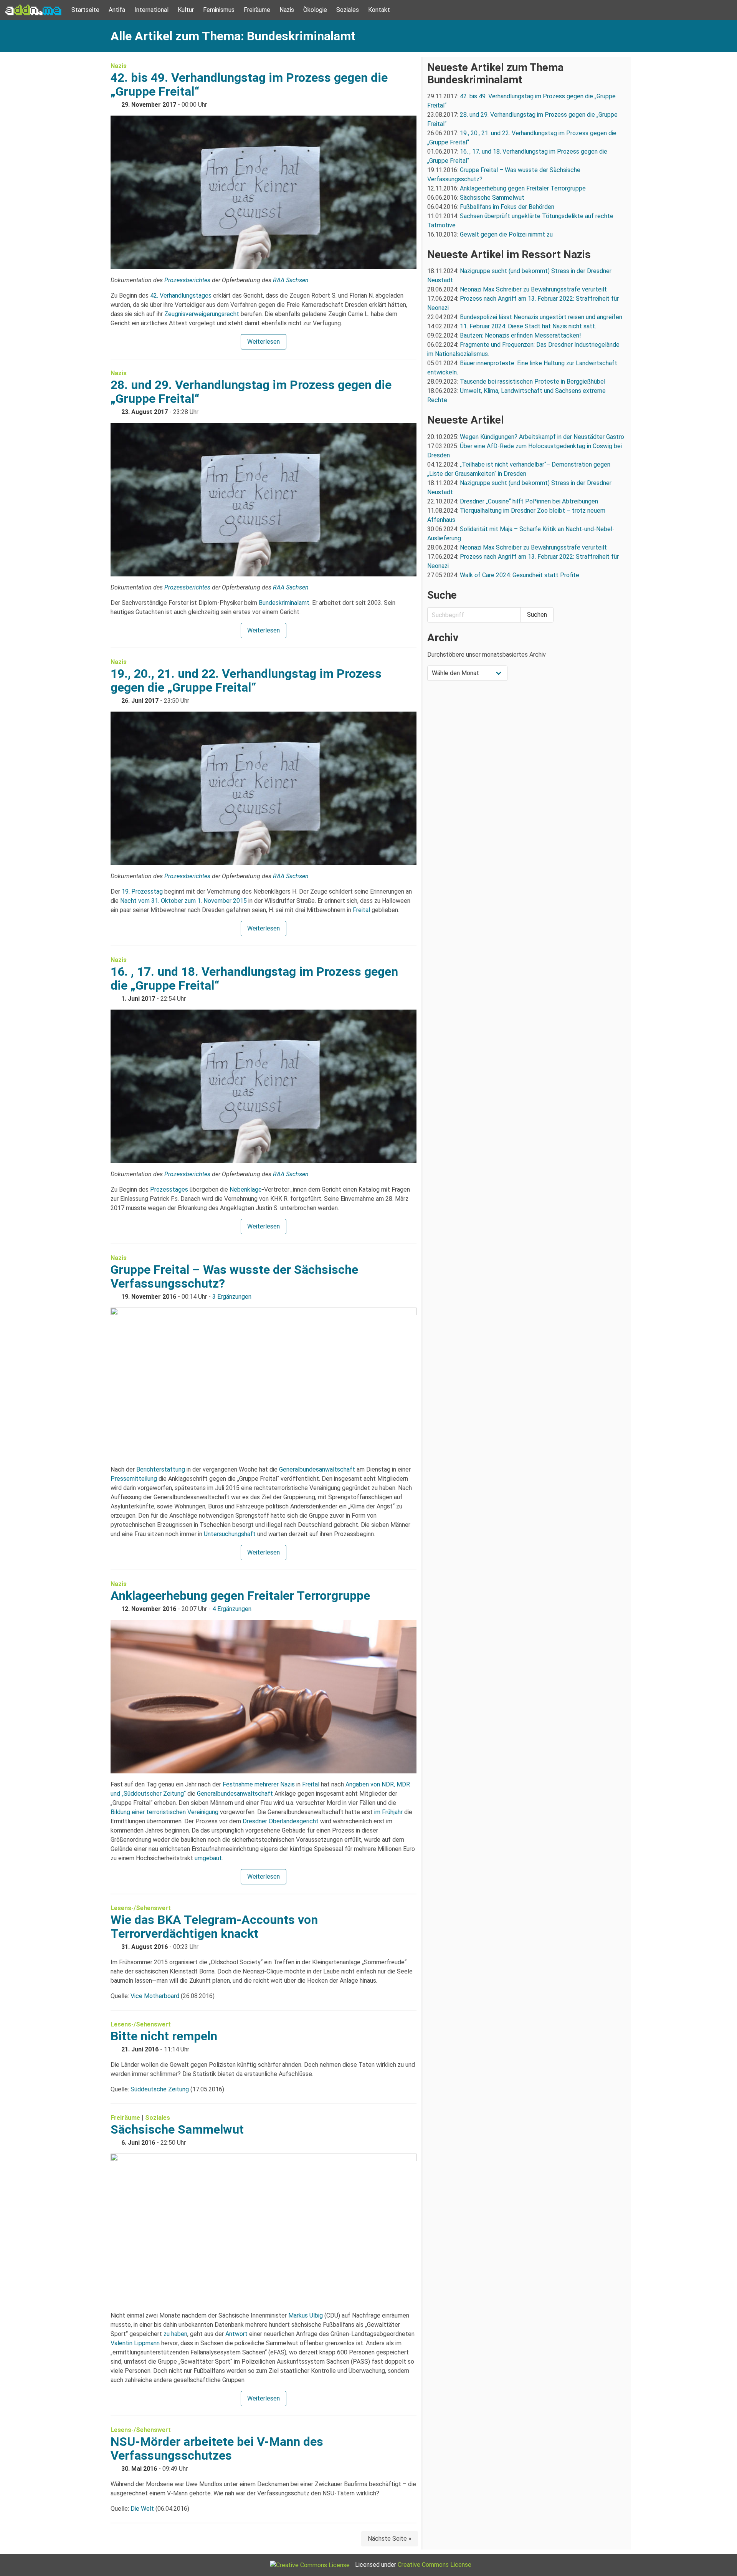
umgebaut (208, 1858)
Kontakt (379, 10)
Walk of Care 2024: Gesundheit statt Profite (520, 575)
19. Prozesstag (142, 892)
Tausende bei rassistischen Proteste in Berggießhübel (533, 382)
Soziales (348, 10)
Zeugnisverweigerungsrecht (202, 314)
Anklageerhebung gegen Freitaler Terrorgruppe (240, 1596)
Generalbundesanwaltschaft (317, 1469)
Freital (361, 910)
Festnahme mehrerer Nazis (259, 1784)
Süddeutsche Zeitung (160, 2089)
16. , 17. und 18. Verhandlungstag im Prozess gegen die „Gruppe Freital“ (254, 978)
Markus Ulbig (306, 2315)
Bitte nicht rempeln (164, 2036)
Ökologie (315, 10)
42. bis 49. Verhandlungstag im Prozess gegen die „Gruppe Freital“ (249, 84)
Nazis (287, 10)
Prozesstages (169, 1189)
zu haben (175, 2334)
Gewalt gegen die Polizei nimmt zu (506, 234)
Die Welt (142, 2509)
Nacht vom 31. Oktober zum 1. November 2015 (183, 901)
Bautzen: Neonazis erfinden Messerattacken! (521, 335)
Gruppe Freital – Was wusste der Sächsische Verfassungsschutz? (234, 1276)
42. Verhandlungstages (181, 296)
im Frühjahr (388, 1812)
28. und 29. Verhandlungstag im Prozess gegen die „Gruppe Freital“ (251, 392)
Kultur (186, 10)
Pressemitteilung (134, 1479)
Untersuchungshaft (230, 1534)
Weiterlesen (264, 342)
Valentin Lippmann (135, 2343)
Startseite (85, 10)
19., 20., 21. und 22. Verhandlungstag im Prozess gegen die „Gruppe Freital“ (246, 680)
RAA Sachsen (291, 280)
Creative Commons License (435, 2565)
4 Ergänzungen (232, 1609)
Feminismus (219, 10)
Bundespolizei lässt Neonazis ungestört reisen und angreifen (541, 317)
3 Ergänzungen (232, 1297)
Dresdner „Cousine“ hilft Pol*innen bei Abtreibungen (529, 501)
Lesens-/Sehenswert (141, 1908)
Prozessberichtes (187, 280)
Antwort (236, 2334)
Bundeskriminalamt (284, 603)
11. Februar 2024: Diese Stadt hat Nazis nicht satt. (529, 326)
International (151, 10)
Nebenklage (246, 1189)
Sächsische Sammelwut (177, 2129)
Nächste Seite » (390, 2539)
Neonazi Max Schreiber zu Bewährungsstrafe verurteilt (533, 289)
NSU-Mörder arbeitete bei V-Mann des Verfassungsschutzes (217, 2449)
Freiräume (257, 10)
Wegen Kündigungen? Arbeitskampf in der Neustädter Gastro (542, 437)
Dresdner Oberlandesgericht (281, 1821)
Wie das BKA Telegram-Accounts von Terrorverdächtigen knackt (214, 1927)
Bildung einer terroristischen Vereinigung (164, 1812)
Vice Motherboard (155, 1996)
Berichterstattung (161, 1469)
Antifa (117, 10)
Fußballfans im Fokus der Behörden (507, 207)
